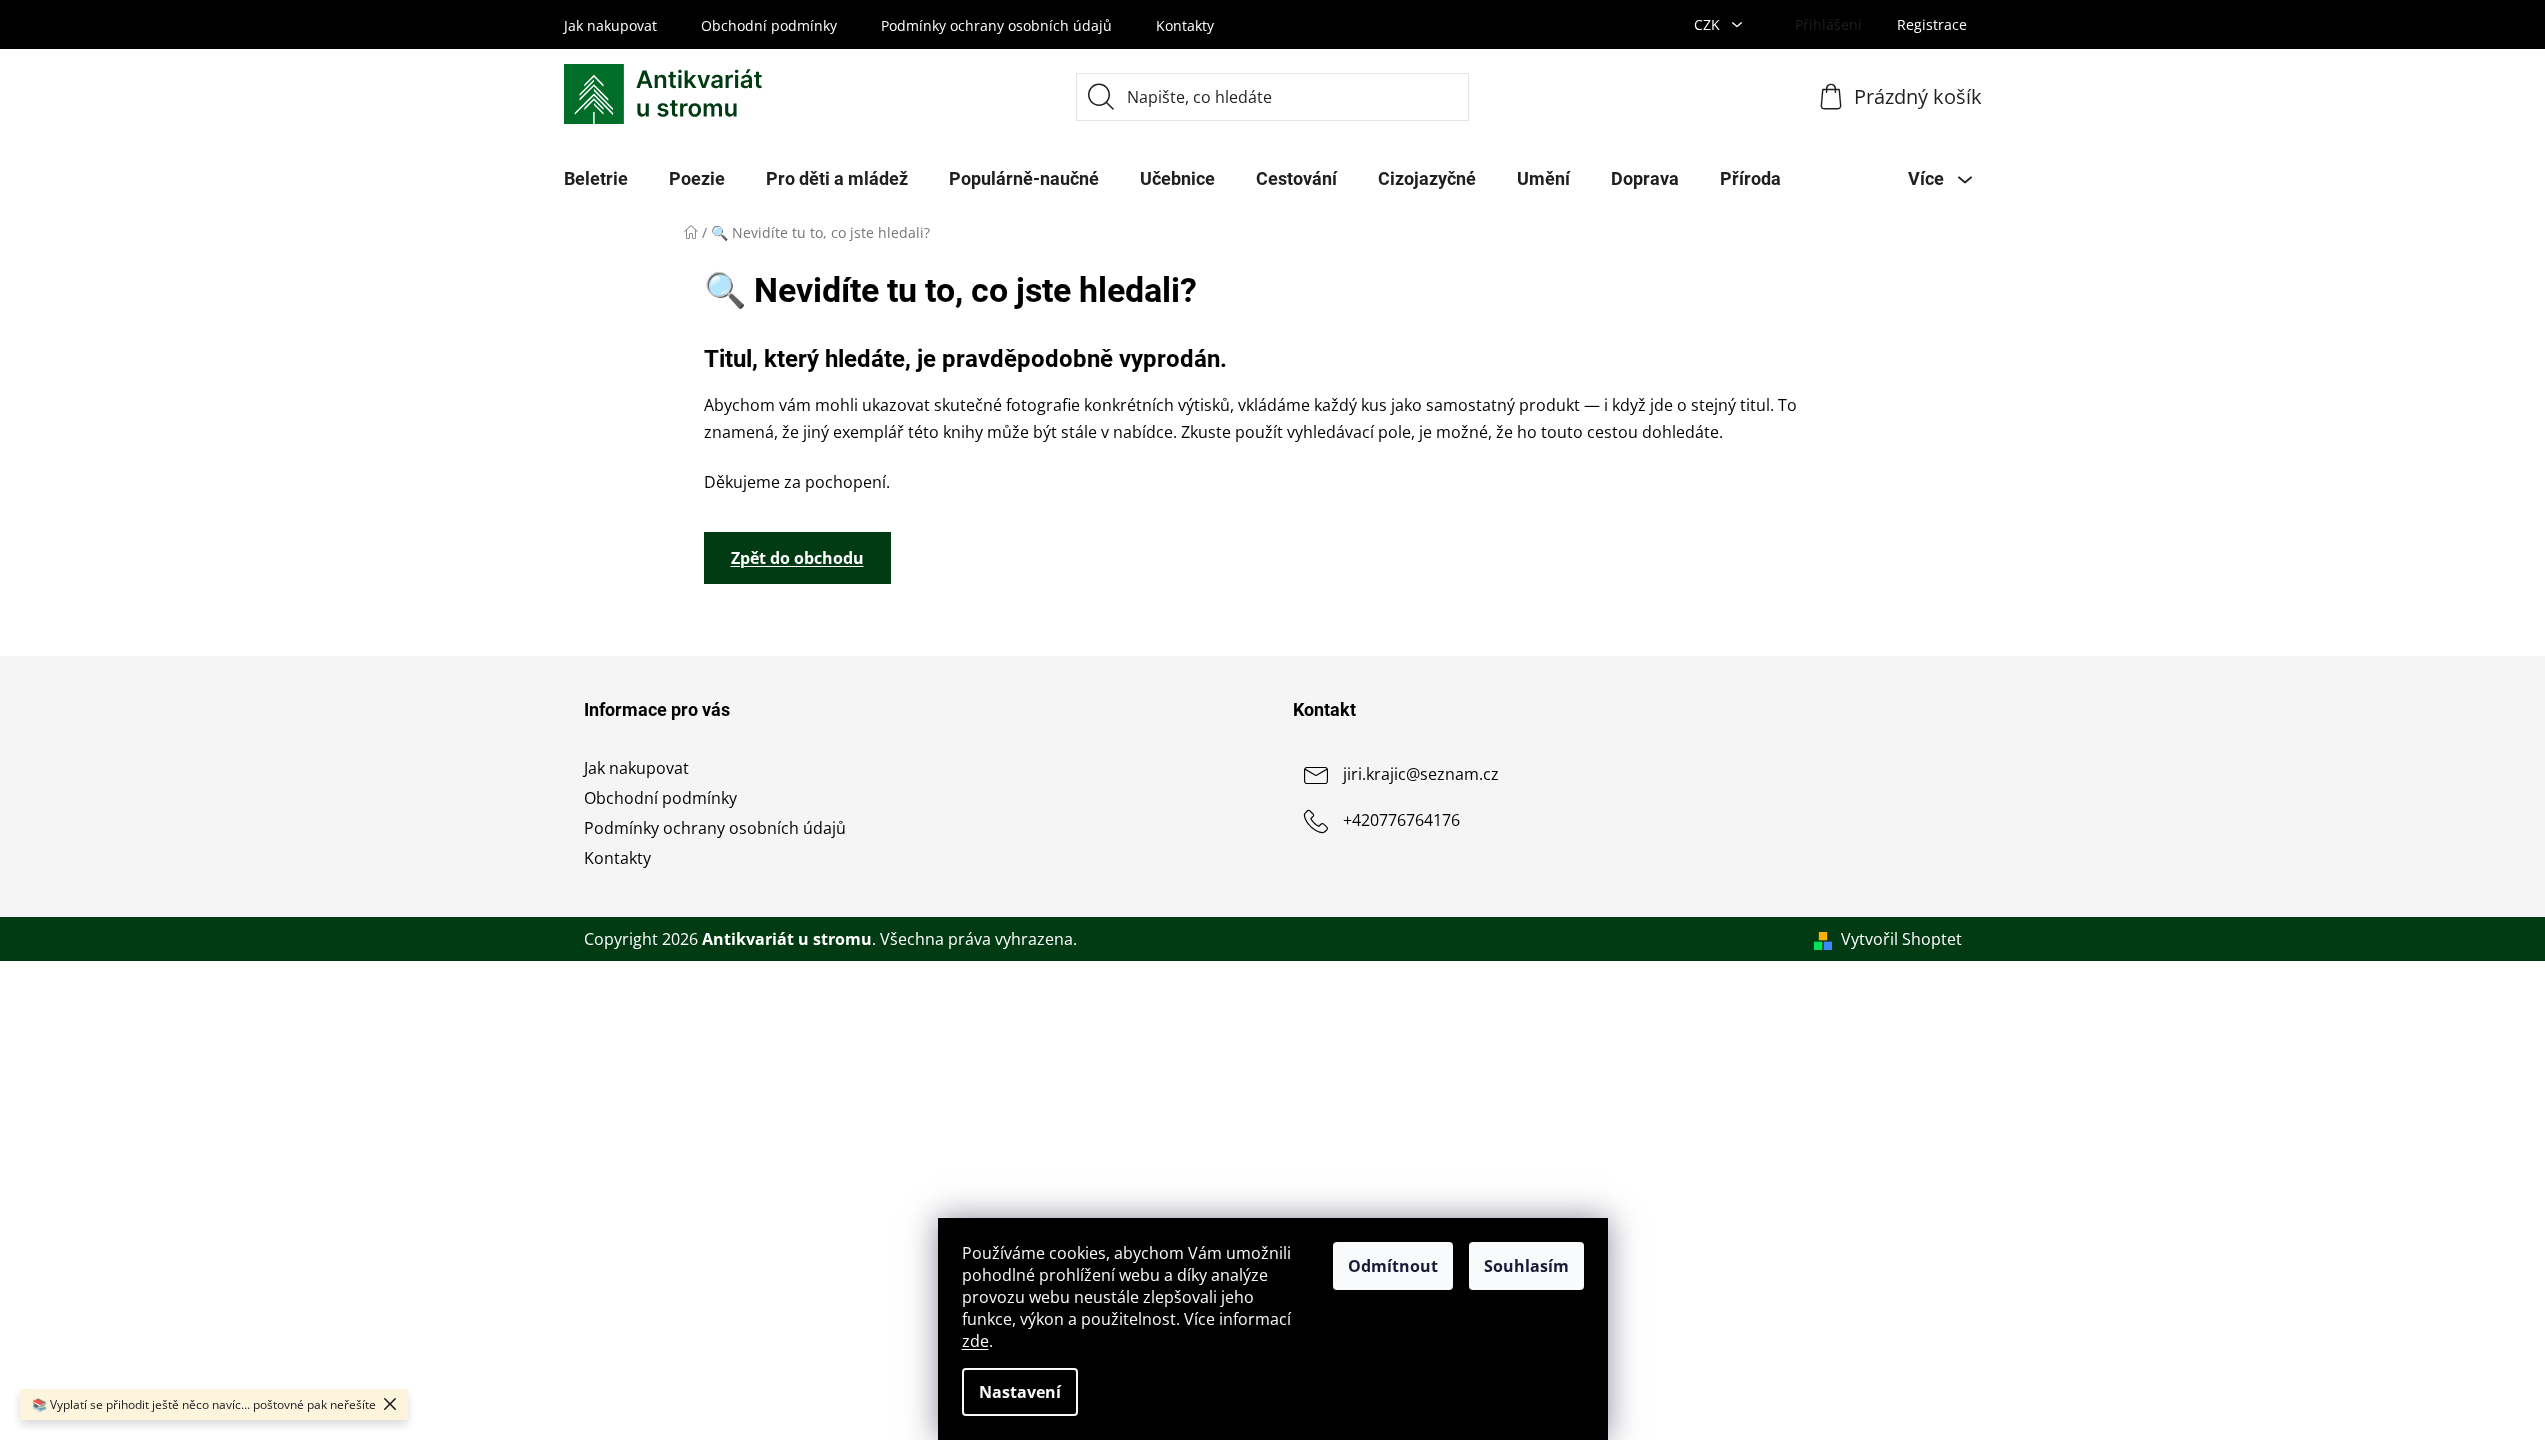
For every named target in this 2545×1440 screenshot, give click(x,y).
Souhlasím (1526, 1266)
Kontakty (1185, 25)
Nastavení (1020, 1392)
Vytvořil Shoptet (1901, 939)
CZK (1709, 24)
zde (975, 1341)
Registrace (1932, 24)
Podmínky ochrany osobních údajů (996, 25)
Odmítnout (1393, 1266)
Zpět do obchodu (797, 558)
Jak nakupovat (610, 25)
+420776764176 (1401, 820)
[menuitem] (596, 179)
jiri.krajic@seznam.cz (1421, 774)
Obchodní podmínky (769, 25)
